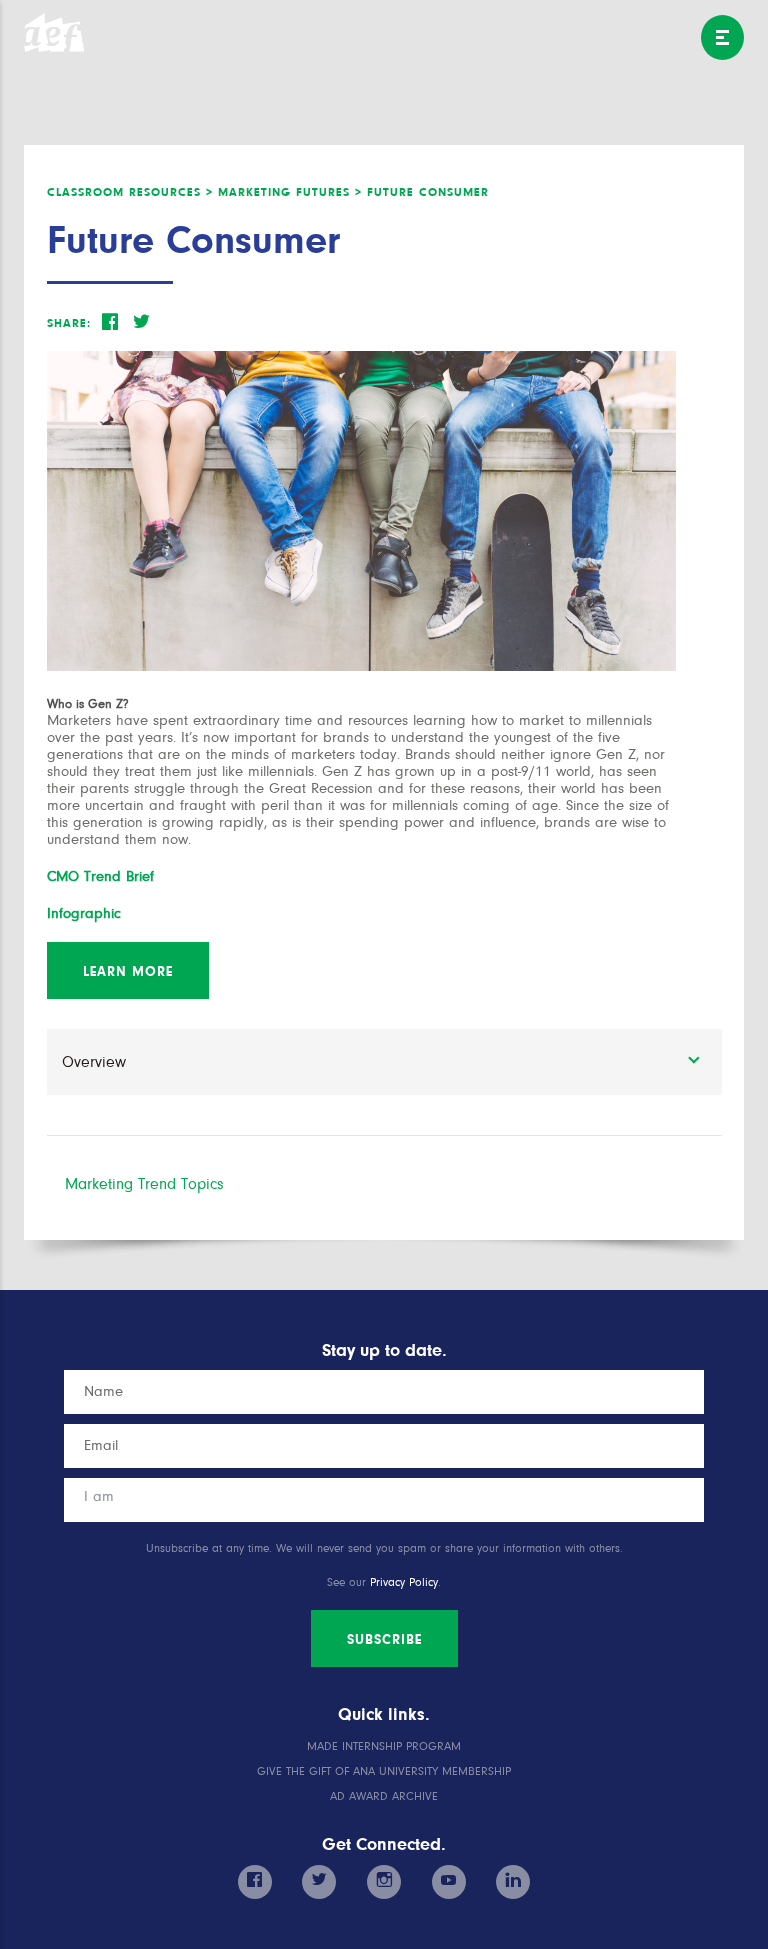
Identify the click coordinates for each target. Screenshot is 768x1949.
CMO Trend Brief (100, 876)
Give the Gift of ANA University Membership (384, 1771)
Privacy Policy (404, 1582)
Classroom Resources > (130, 192)
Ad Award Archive (384, 1796)
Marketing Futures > (290, 192)
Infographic (84, 913)
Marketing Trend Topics (144, 1184)
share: (69, 323)
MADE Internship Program (384, 1746)
